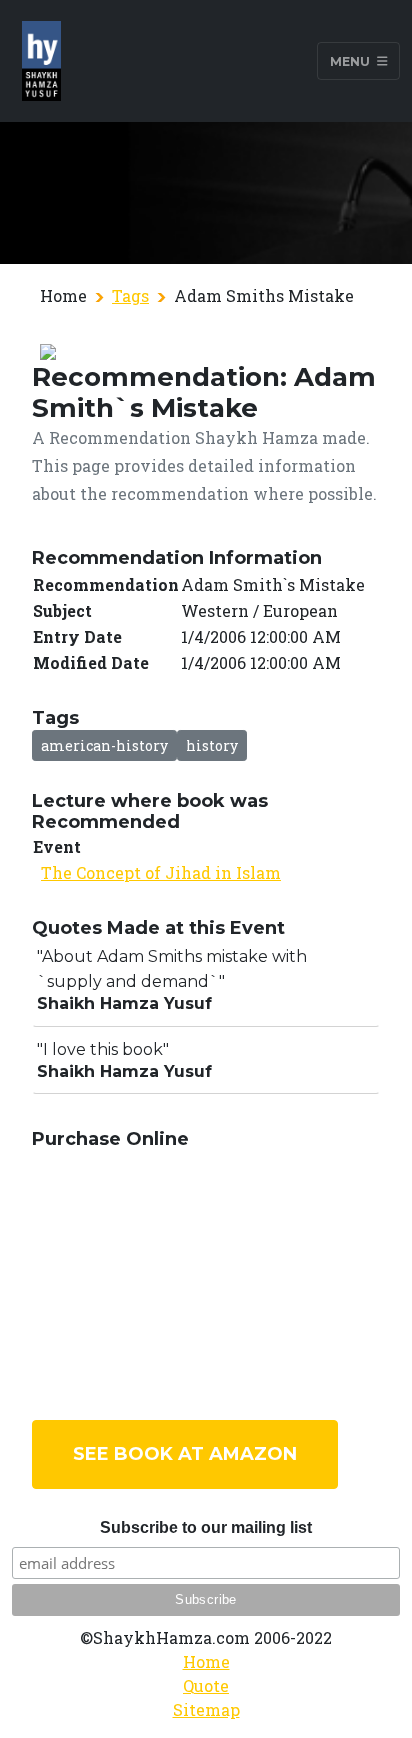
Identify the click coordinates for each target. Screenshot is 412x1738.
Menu (351, 60)
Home (206, 1661)
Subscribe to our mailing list (206, 1527)
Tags (130, 295)
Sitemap (206, 1709)
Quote (206, 1685)
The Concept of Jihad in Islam (161, 872)
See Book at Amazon (185, 1454)
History (212, 745)
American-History (104, 745)
